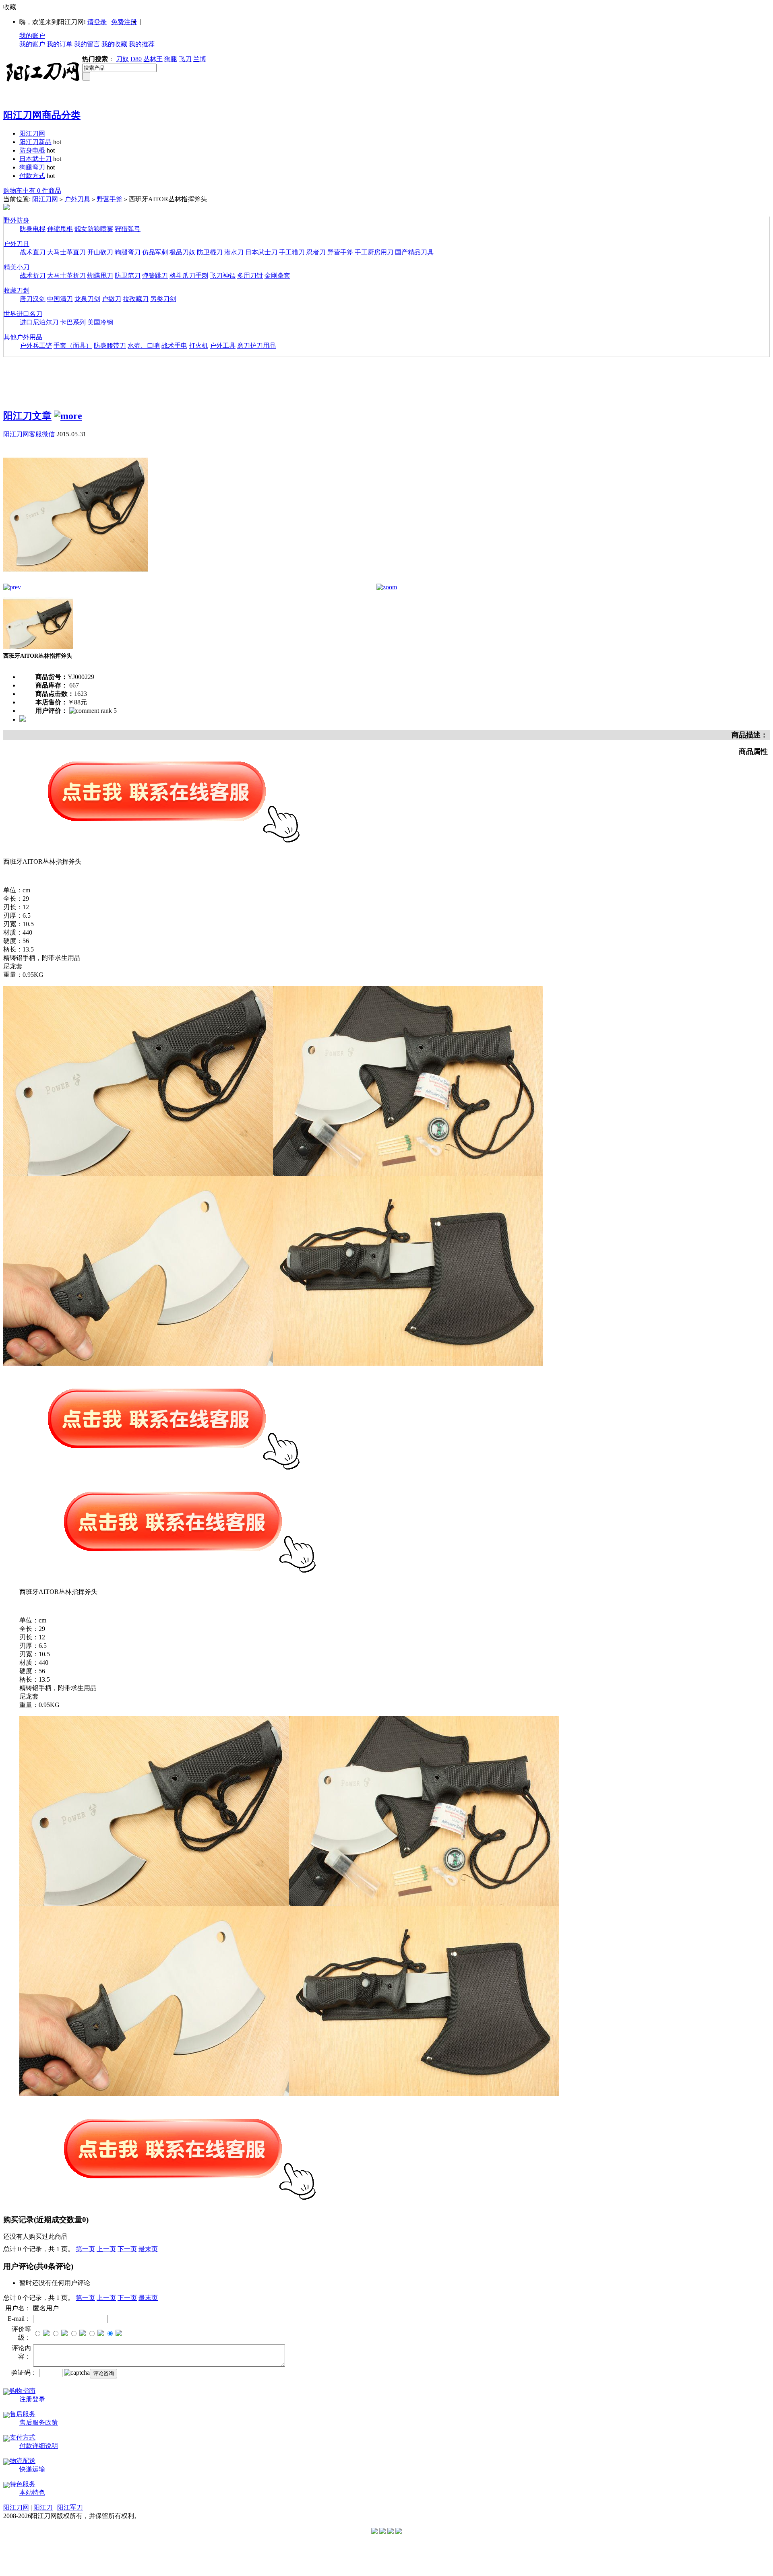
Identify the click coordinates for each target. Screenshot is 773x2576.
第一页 (85, 2249)
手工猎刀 (292, 252)
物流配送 (23, 2461)
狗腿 (171, 59)
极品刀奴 (182, 252)
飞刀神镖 (223, 276)
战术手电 (174, 346)
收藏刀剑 (17, 290)
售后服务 (23, 2414)
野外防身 (17, 220)
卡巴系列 (73, 322)
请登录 (97, 22)
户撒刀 (112, 299)
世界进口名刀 (23, 314)
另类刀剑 (163, 299)
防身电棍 (32, 150)
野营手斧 (110, 199)
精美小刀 (17, 267)
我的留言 (87, 44)
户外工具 (223, 346)
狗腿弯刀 (32, 167)
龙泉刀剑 (87, 299)
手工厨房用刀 (374, 252)
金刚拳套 (277, 276)
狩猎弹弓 (128, 229)
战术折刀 (33, 276)
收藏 (10, 7)
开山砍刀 (100, 252)
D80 (136, 59)
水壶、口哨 (144, 346)
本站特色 (32, 2492)
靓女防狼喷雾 (94, 229)
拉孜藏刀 (136, 299)
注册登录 (32, 2399)
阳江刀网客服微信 (29, 434)
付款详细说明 (39, 2446)
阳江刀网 (32, 133)
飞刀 (185, 59)
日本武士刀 (35, 159)
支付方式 (23, 2437)
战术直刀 (33, 252)
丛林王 (153, 59)
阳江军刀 (70, 2507)
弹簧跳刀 (155, 276)
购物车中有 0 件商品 (32, 191)
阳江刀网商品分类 (42, 115)
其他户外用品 (23, 337)
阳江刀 (43, 2507)
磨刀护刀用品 (256, 346)
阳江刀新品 (35, 142)
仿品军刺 (155, 252)
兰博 (200, 59)
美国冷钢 (100, 322)
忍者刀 (316, 252)
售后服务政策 (39, 2422)
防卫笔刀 (128, 276)
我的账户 (32, 36)
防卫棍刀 (210, 252)
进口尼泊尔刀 (39, 322)
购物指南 (23, 2391)
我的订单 (60, 44)
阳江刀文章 (27, 416)
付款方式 (32, 176)
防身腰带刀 (110, 346)
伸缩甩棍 (60, 229)
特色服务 (23, 2484)
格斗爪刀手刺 (189, 276)
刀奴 (122, 59)
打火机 (198, 346)
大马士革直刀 (66, 252)
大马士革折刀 (66, 276)
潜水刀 (234, 252)
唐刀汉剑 (33, 299)
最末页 (148, 2249)
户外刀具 (77, 199)
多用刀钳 (250, 276)
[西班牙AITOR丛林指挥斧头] (76, 581)
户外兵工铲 (36, 346)
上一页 (106, 2249)
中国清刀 (60, 299)
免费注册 (124, 22)
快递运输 (32, 2469)
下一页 (127, 2249)
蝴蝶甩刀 (100, 276)
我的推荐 (142, 44)
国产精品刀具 (414, 252)
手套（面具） (73, 346)
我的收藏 (114, 44)
